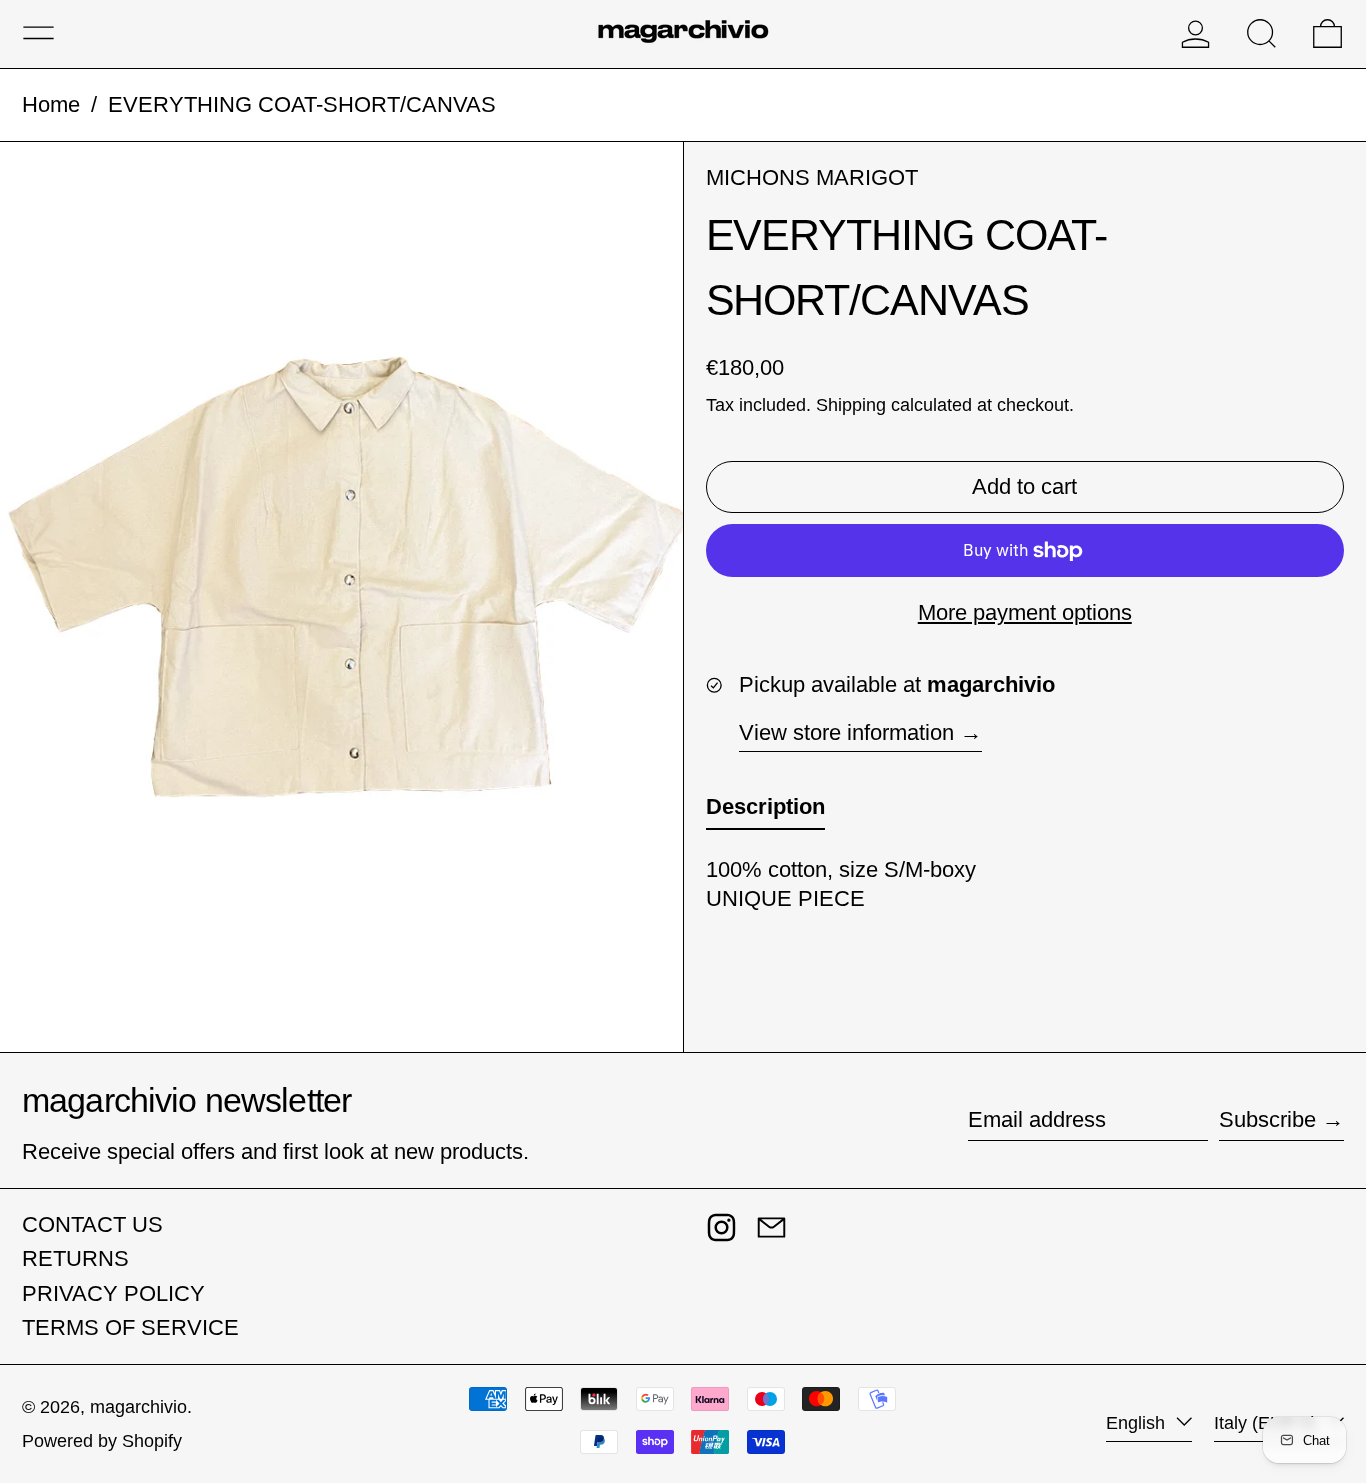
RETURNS (75, 1258)
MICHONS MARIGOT (812, 177)
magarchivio (138, 1407)
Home (51, 104)
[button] (1261, 33)
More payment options (1025, 612)
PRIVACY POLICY (113, 1293)
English (1138, 1423)
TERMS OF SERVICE (130, 1327)
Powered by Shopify (102, 1441)
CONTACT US (92, 1224)
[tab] (765, 812)
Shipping (851, 405)
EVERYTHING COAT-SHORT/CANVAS (302, 104)
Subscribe (1267, 1119)
